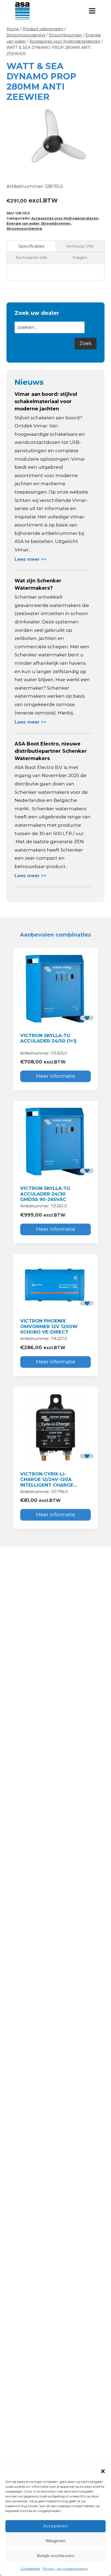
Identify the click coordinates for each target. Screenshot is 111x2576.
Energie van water (23, 223)
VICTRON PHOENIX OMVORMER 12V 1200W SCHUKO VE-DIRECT (49, 1326)
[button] (103, 2471)
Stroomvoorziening (24, 229)
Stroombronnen (56, 223)
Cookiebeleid (30, 2569)
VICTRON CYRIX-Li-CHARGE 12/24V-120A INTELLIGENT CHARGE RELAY (47, 1482)
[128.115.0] (55, 140)
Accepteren (55, 2526)
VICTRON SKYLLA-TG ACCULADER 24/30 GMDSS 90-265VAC (45, 1194)
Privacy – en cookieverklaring (65, 2569)
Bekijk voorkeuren (56, 2556)
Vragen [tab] (80, 257)
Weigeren (56, 2541)
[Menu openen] (92, 11)
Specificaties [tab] (31, 246)
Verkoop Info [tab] (80, 246)
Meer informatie (56, 1076)
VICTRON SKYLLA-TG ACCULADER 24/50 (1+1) (48, 1038)
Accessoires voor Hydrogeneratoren (65, 218)
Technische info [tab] (31, 257)
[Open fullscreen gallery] (99, 168)
